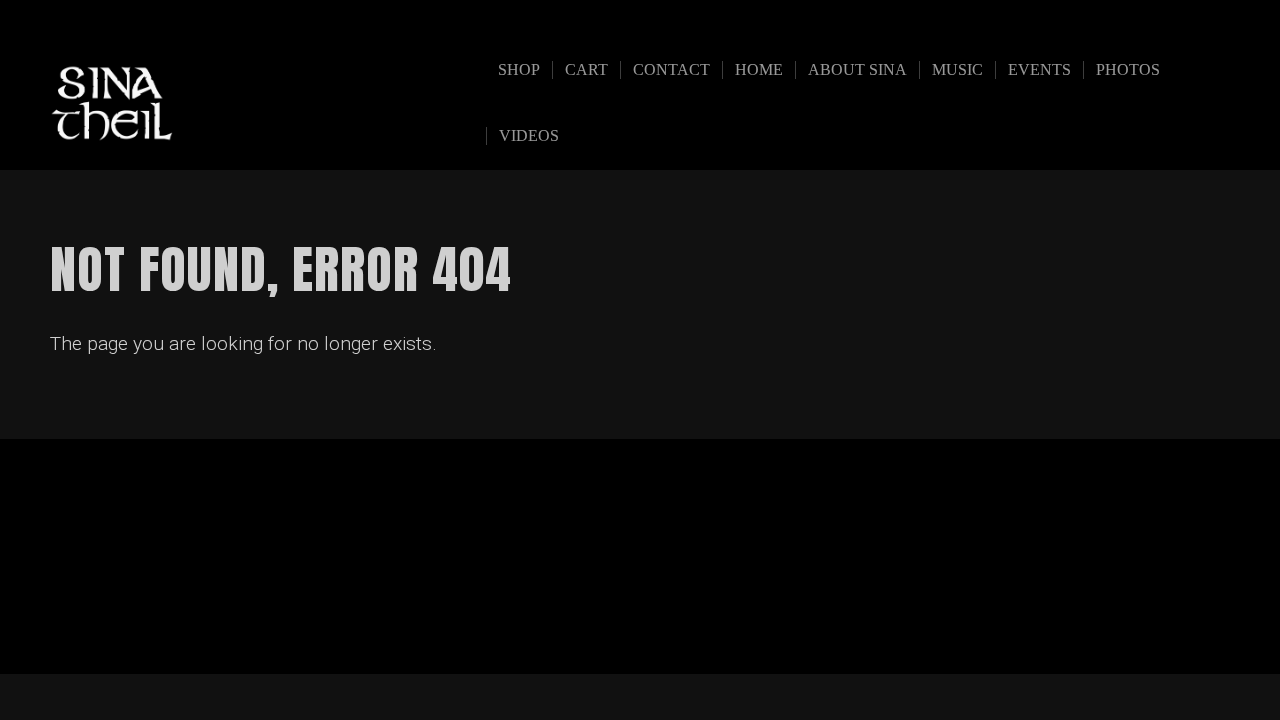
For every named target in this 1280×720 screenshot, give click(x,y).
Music (957, 69)
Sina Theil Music (282, 102)
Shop (519, 69)
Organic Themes (679, 627)
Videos (529, 135)
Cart (586, 69)
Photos (1128, 69)
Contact (671, 69)
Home (759, 69)
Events (1039, 69)
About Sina (857, 69)
